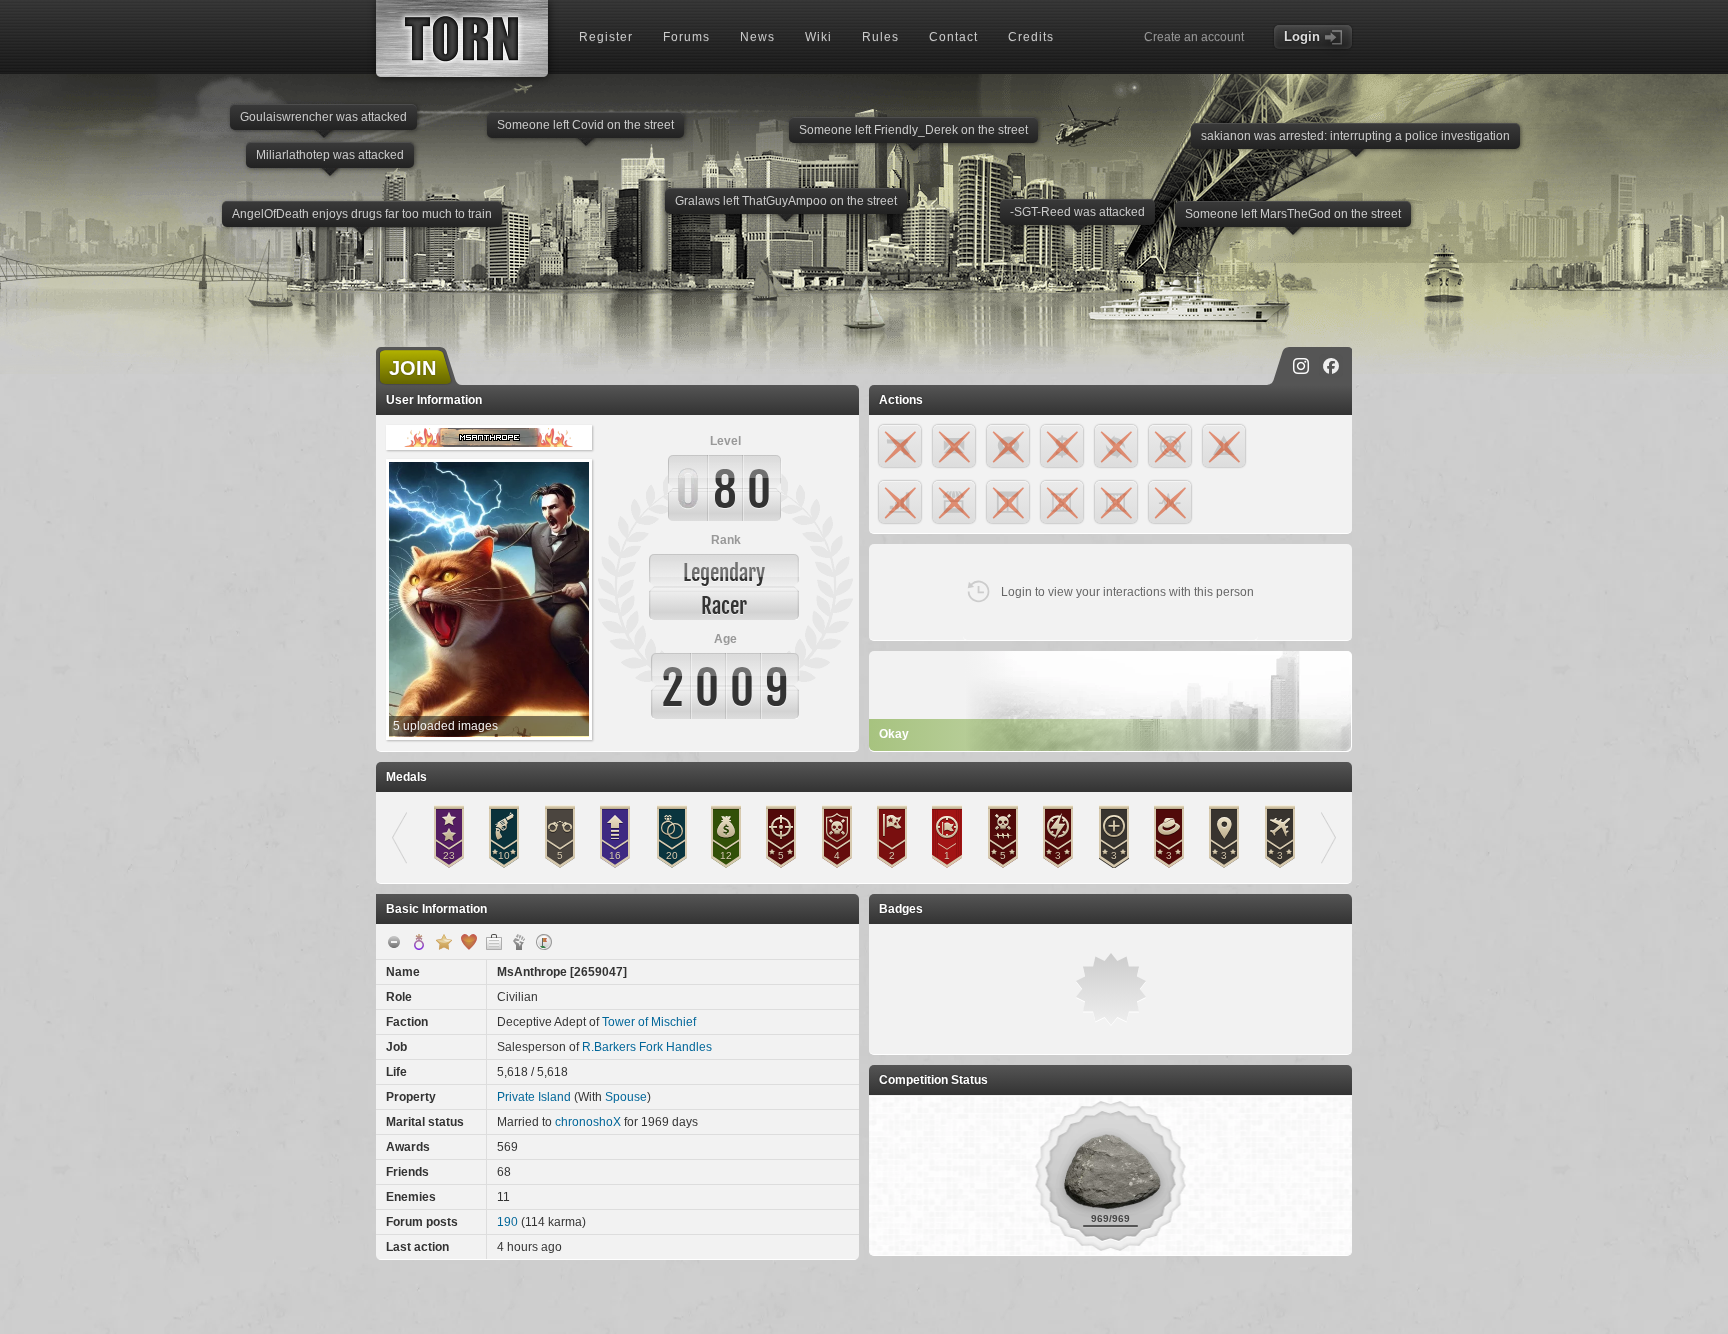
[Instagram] (1301, 366)
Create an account (1194, 37)
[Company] (494, 942)
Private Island (534, 1097)
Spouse (626, 1097)
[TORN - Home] (462, 38)
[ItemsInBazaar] (544, 942)
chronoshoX (588, 1122)
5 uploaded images (445, 726)
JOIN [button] (412, 368)
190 (507, 1222)
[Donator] (444, 942)
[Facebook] (1331, 366)
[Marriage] (469, 942)
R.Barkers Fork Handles (647, 1047)
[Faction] (519, 942)
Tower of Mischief (649, 1022)
